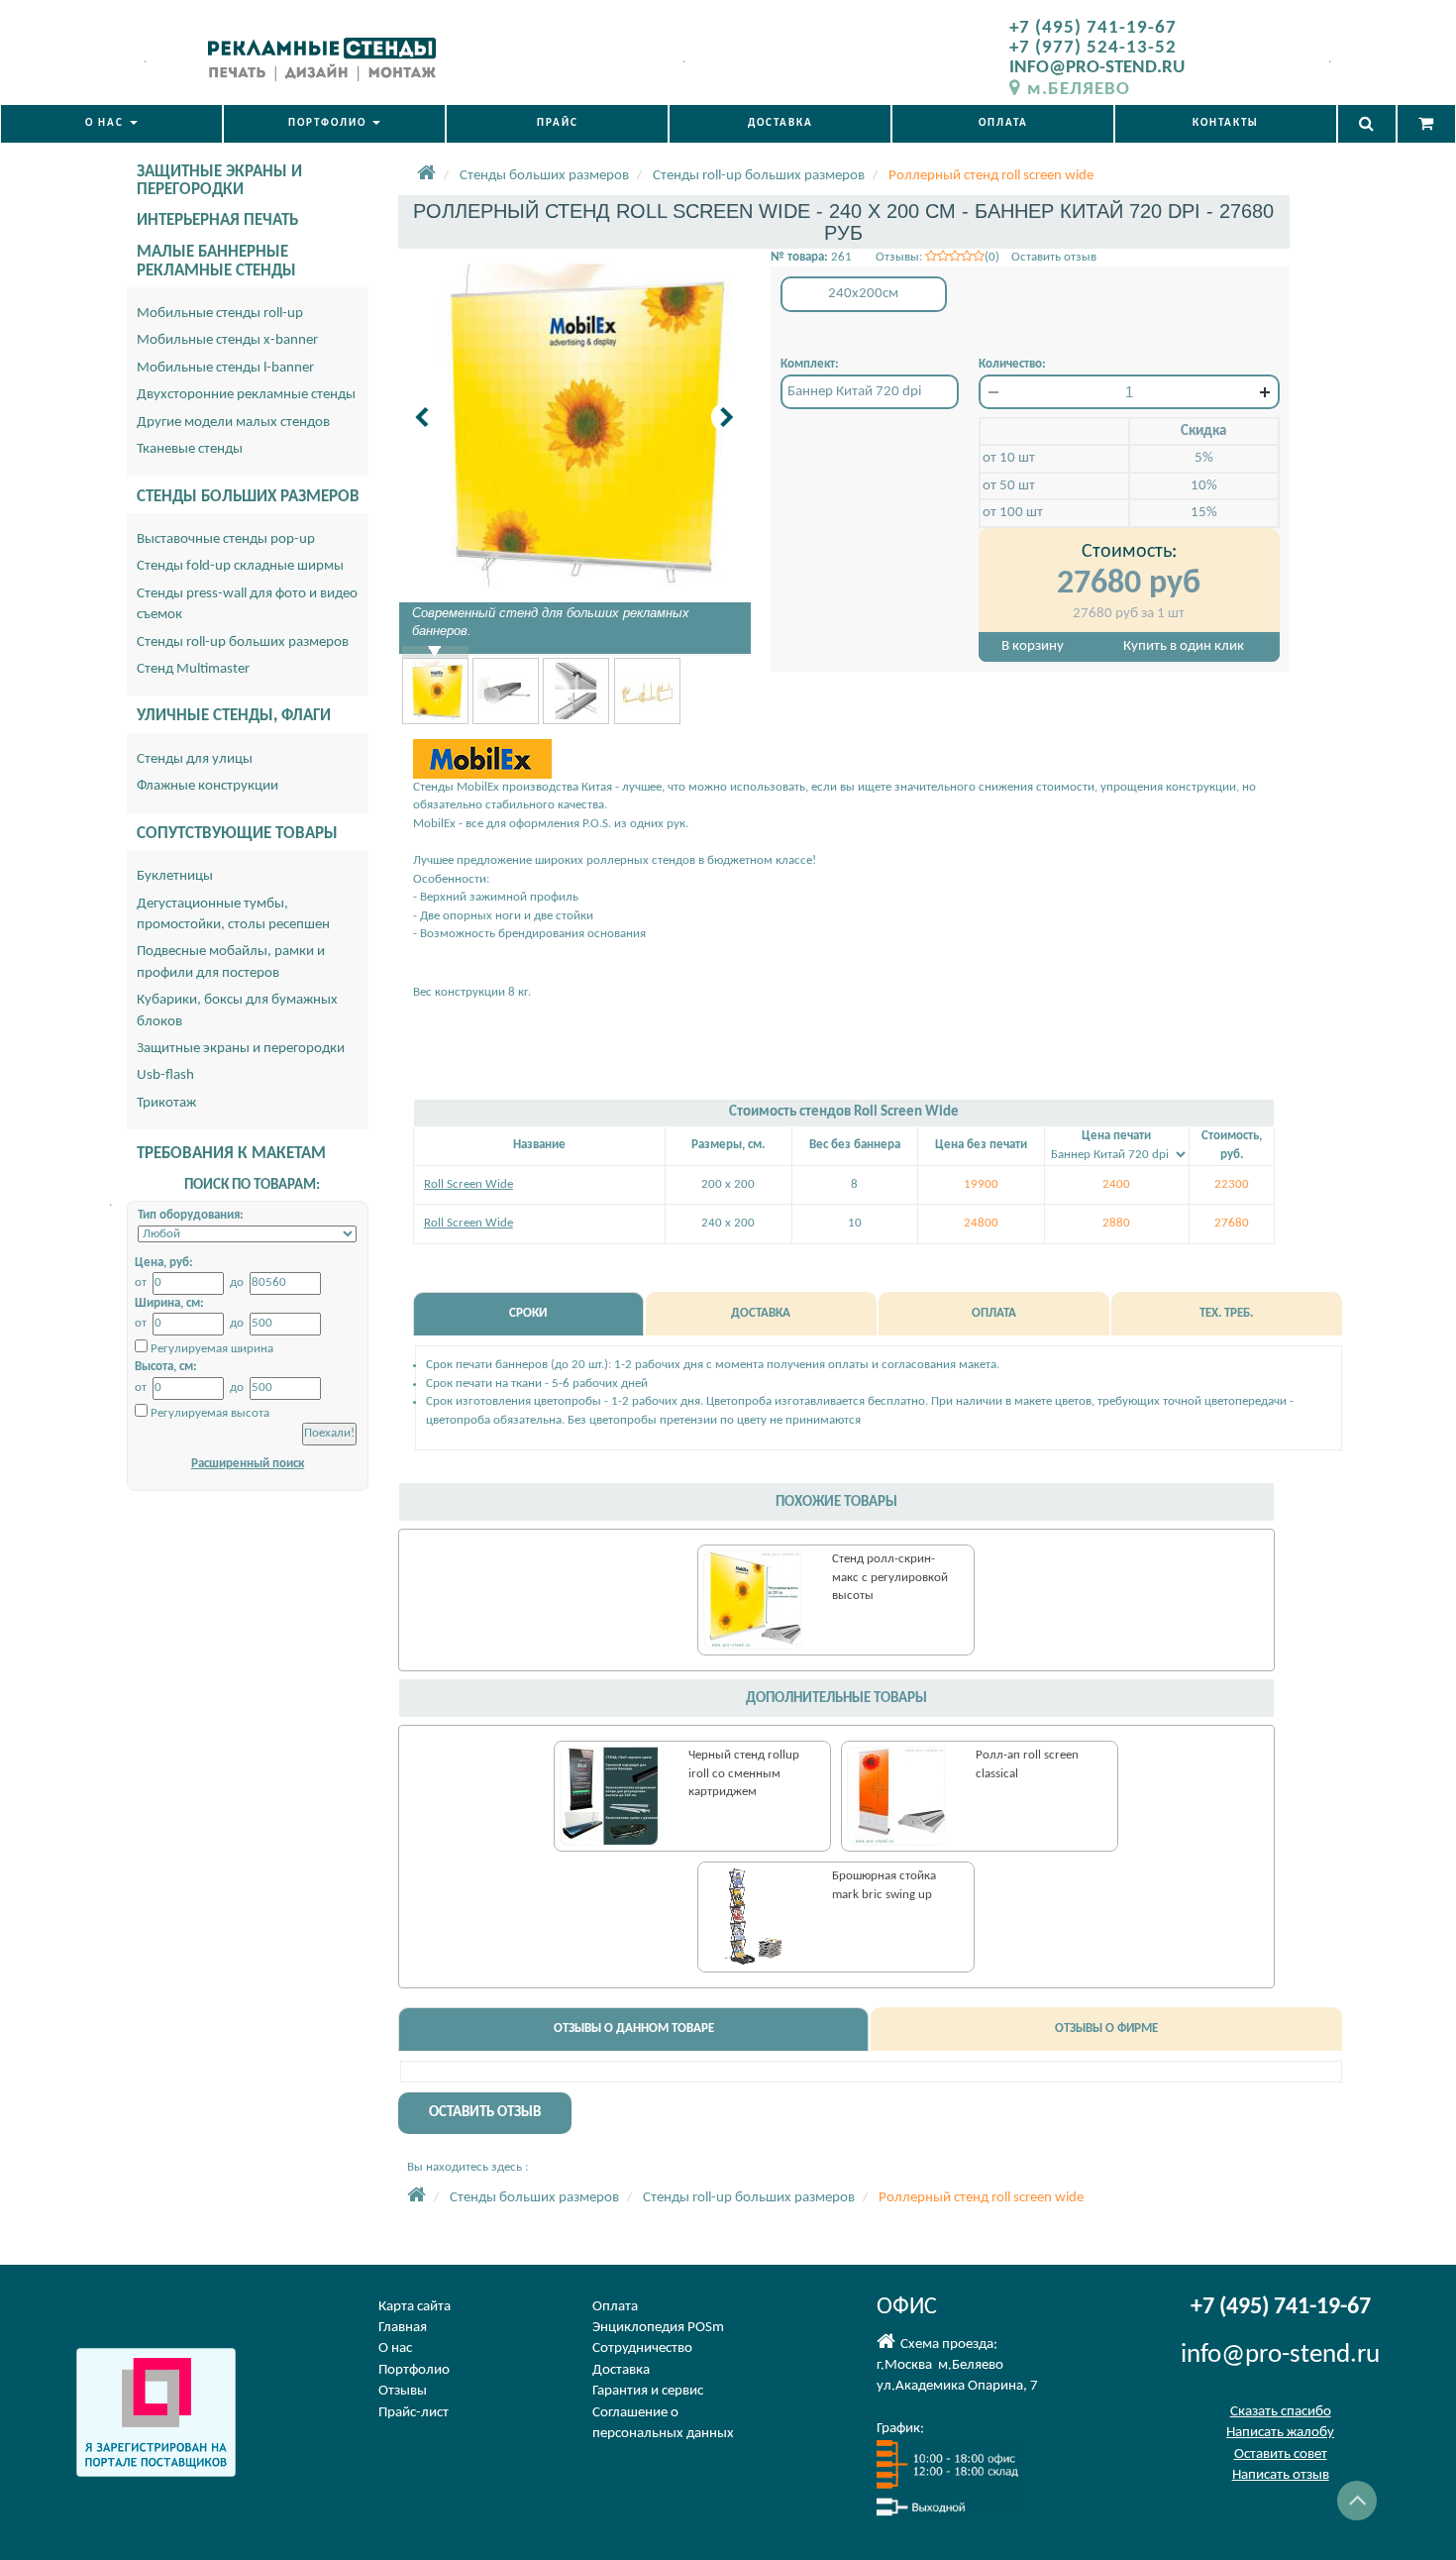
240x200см (863, 294)
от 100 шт (1013, 513)
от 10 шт (1009, 458)
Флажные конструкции (208, 786)
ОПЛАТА (1003, 123)
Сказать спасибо (1281, 2412)
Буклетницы (175, 876)
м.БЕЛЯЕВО (1079, 90)
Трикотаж (166, 1103)
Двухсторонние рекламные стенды (246, 395)
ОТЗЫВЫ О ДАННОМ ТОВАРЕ (634, 2028)
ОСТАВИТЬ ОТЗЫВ (485, 2113)
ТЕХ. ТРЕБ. (1226, 1313)
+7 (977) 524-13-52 (1093, 48)
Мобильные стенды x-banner (227, 340)
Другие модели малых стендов (233, 423)
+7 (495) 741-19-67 (1093, 28)
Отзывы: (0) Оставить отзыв (986, 257)
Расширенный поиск (248, 1464)
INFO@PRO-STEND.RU (1097, 68)
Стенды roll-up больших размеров (243, 642)
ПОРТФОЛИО (329, 123)
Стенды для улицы (195, 759)
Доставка (621, 2370)
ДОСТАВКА (780, 123)
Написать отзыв (1281, 2475)
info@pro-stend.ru (1280, 2355)
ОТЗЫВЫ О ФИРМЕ (1106, 2028)
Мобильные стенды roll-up (220, 314)
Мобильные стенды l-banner (225, 368)
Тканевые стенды (190, 449)
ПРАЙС (558, 123)
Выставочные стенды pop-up (226, 539)
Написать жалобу (1280, 2433)
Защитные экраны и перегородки (241, 1049)
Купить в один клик (1184, 646)
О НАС (106, 123)
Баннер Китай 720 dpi (854, 392)
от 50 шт (1009, 486)
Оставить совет (1281, 2454)
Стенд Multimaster (193, 669)
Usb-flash (165, 1075)
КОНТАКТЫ (1226, 123)
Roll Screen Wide (468, 1184)
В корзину (1033, 646)
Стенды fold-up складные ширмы (240, 566)
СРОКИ (528, 1313)
